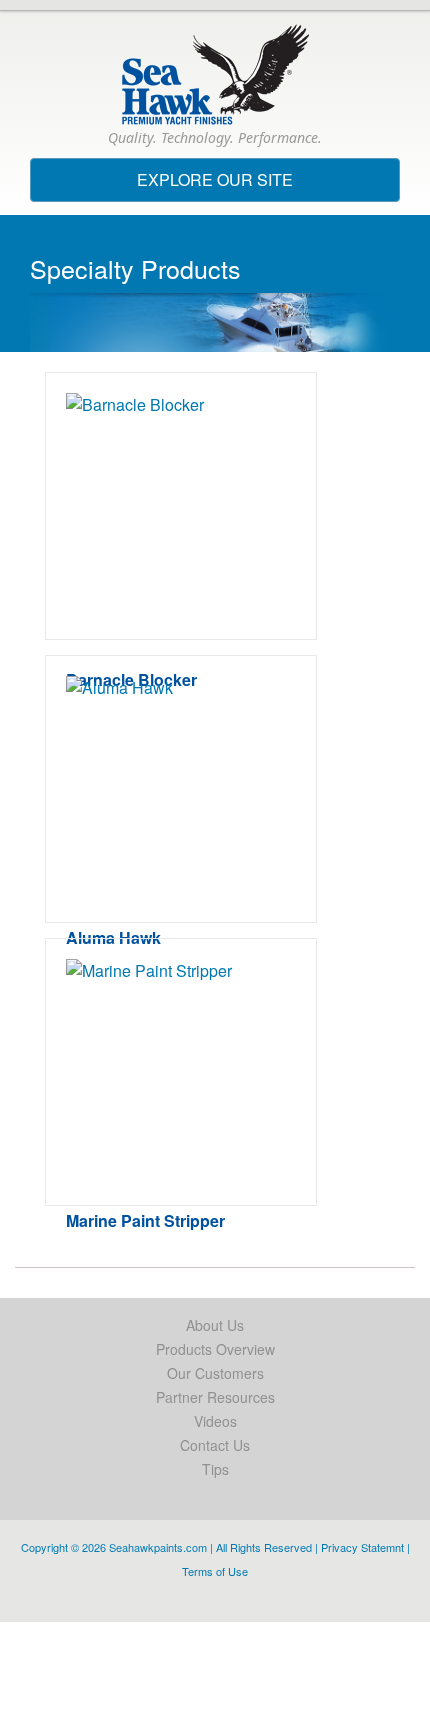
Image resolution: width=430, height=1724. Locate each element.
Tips (215, 1469)
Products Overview (215, 1349)
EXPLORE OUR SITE (251, 184)
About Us (215, 1325)
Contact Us (215, 1445)
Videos (215, 1421)
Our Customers (215, 1373)
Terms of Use (215, 1571)
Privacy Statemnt (362, 1547)
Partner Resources (215, 1397)
